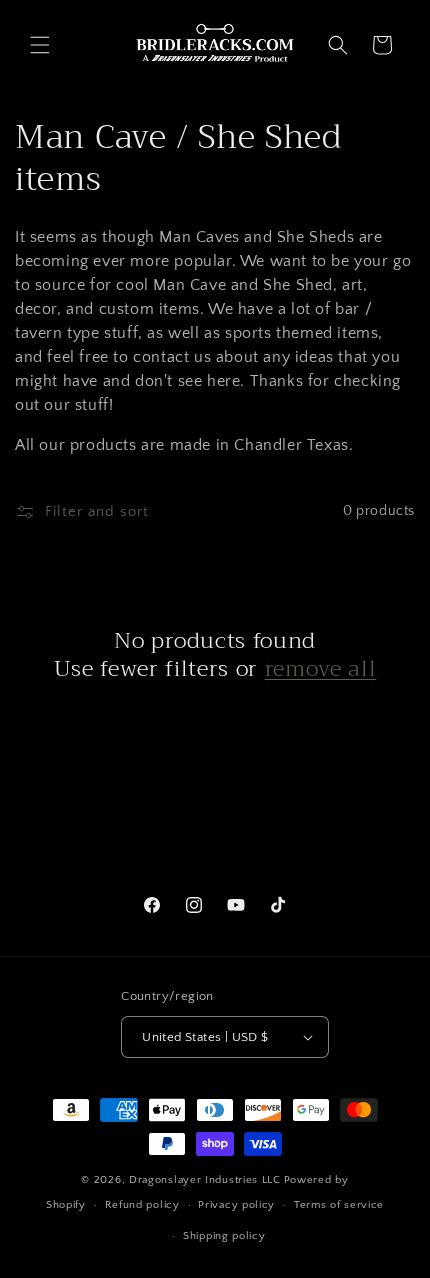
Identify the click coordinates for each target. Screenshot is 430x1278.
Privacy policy (236, 1205)
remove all (321, 669)
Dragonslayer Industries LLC (205, 1180)
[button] (40, 45)
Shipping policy (224, 1236)
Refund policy (142, 1205)
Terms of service (339, 1205)
